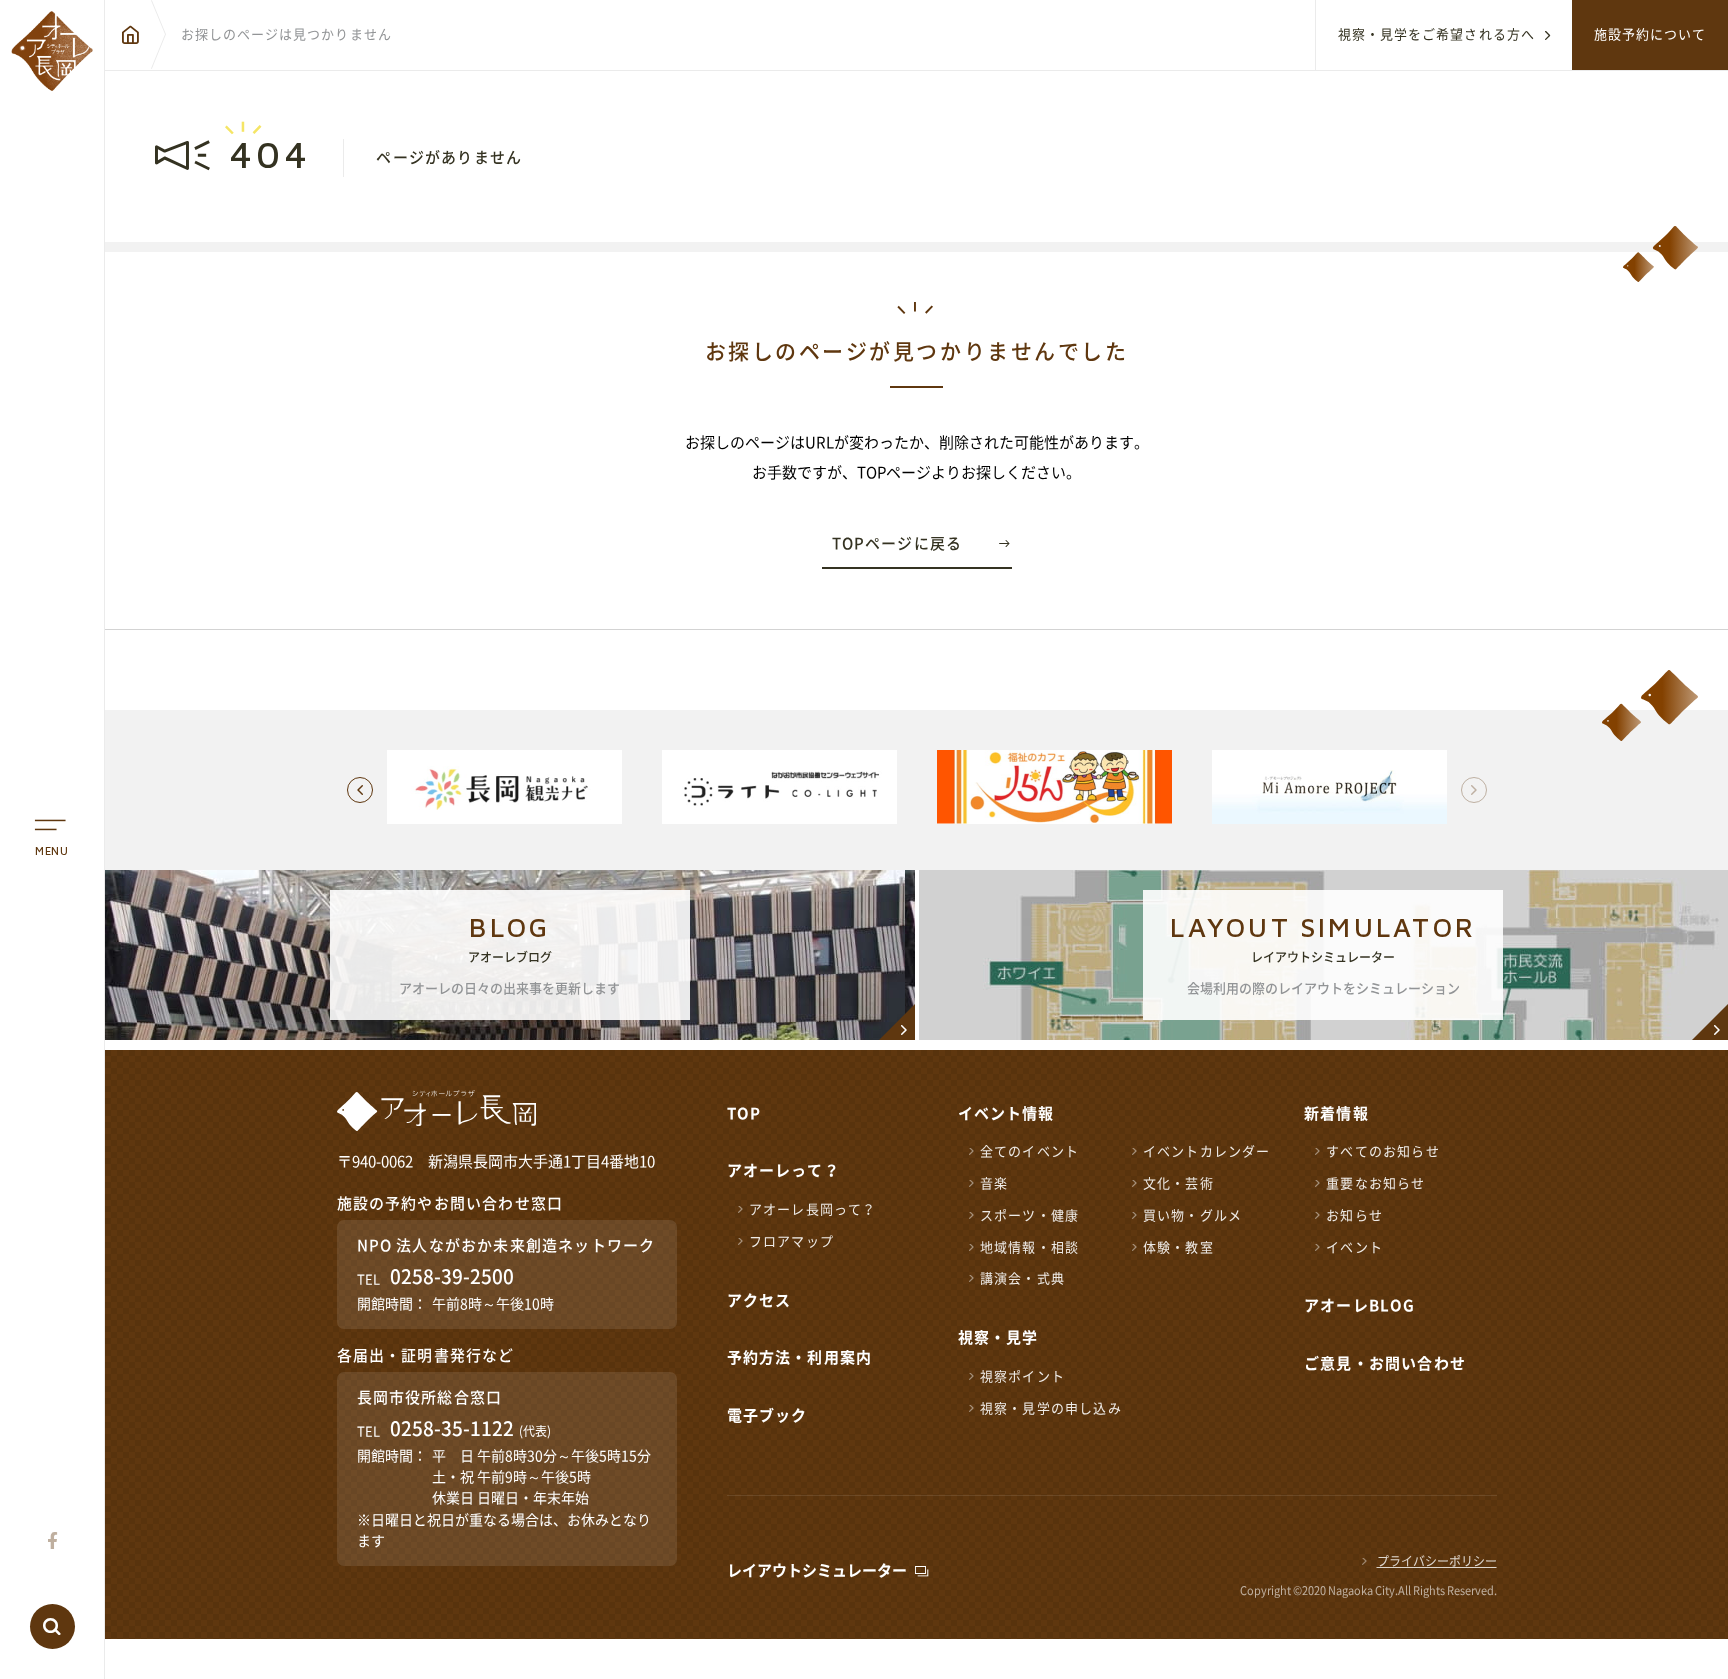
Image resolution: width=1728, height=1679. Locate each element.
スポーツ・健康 (1029, 1215)
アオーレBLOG (1360, 1305)
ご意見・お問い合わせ (1385, 1363)
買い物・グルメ (1192, 1215)
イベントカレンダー (1207, 1151)
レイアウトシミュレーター (817, 1570)
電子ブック (767, 1415)
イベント (1354, 1247)
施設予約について (1650, 34)
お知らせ (1354, 1215)
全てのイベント (1029, 1151)
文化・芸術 (1178, 1183)
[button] (1474, 790)
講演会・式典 (1022, 1278)
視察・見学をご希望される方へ (1436, 34)
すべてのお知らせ (1383, 1151)
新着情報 (1336, 1113)
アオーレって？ (783, 1170)
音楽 (994, 1183)
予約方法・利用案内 (800, 1357)
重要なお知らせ (1375, 1183)
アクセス (759, 1300)
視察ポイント (1022, 1376)
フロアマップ (791, 1241)
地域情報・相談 (1029, 1247)
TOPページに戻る (897, 543)
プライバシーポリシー (1437, 1561)
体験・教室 (1178, 1247)
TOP (744, 1113)
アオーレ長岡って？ (813, 1209)
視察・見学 (998, 1337)
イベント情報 (1006, 1113)
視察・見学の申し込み (1051, 1408)
